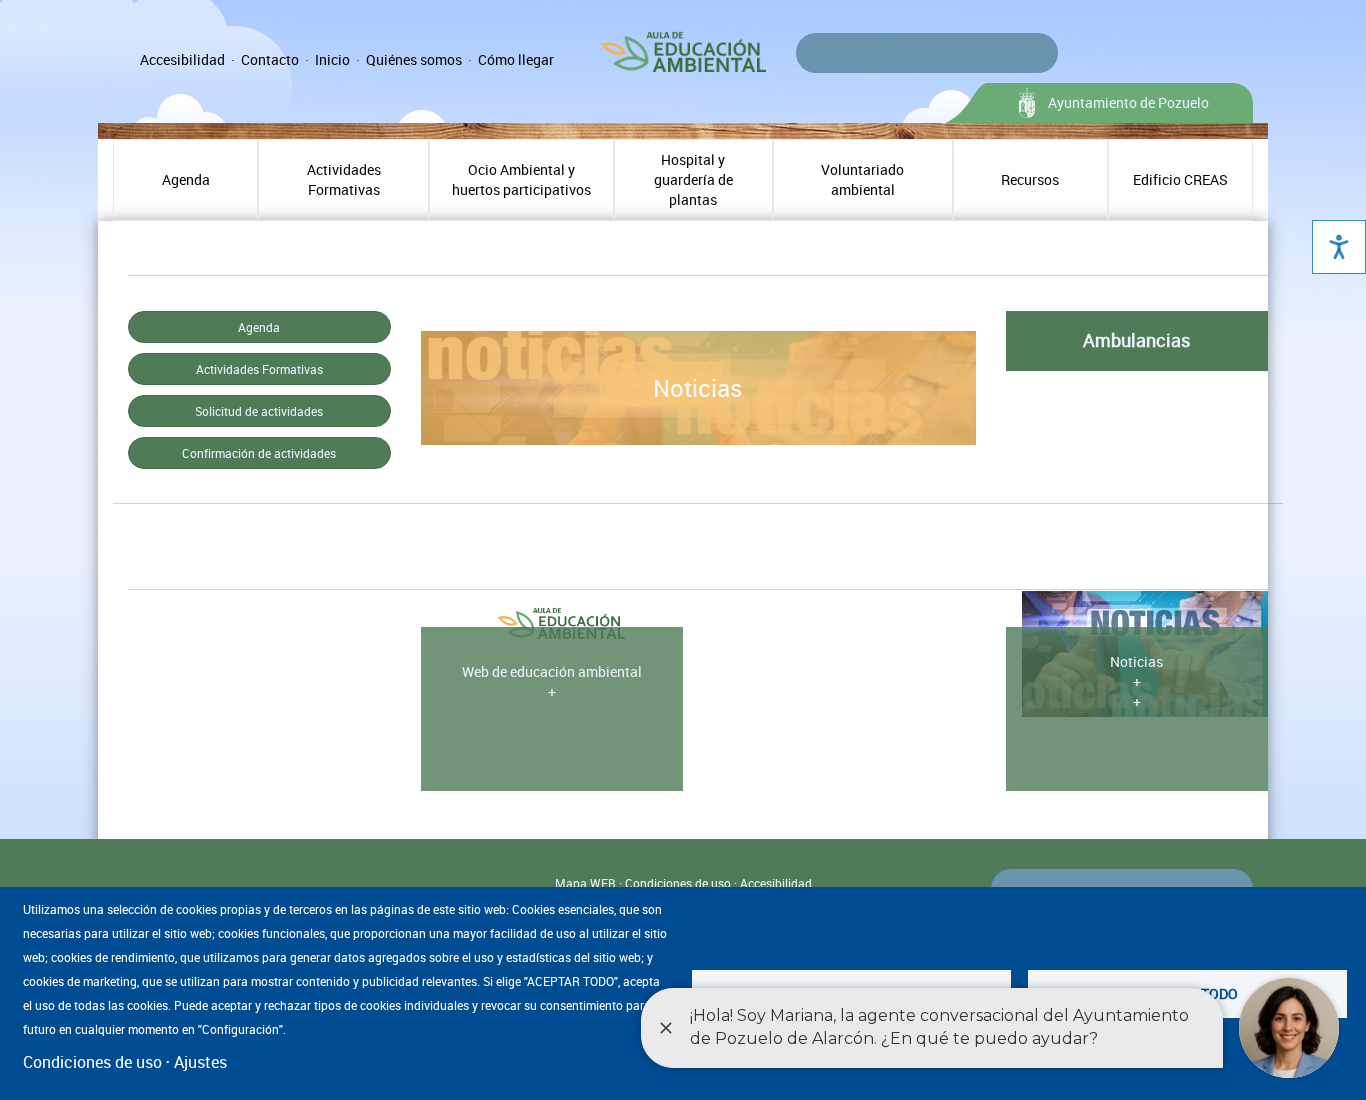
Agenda (186, 179)
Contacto (270, 59)
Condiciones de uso (678, 883)
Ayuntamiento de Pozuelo (1128, 102)
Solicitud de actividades (259, 411)
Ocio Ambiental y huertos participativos (521, 179)
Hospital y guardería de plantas (693, 179)
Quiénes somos (414, 59)
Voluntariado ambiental (862, 179)
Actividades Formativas (344, 179)
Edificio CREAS (1180, 179)
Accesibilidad (182, 59)
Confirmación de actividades (259, 453)
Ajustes (200, 1062)
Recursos (1030, 179)
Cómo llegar (516, 59)
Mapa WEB (585, 883)
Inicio (332, 59)
